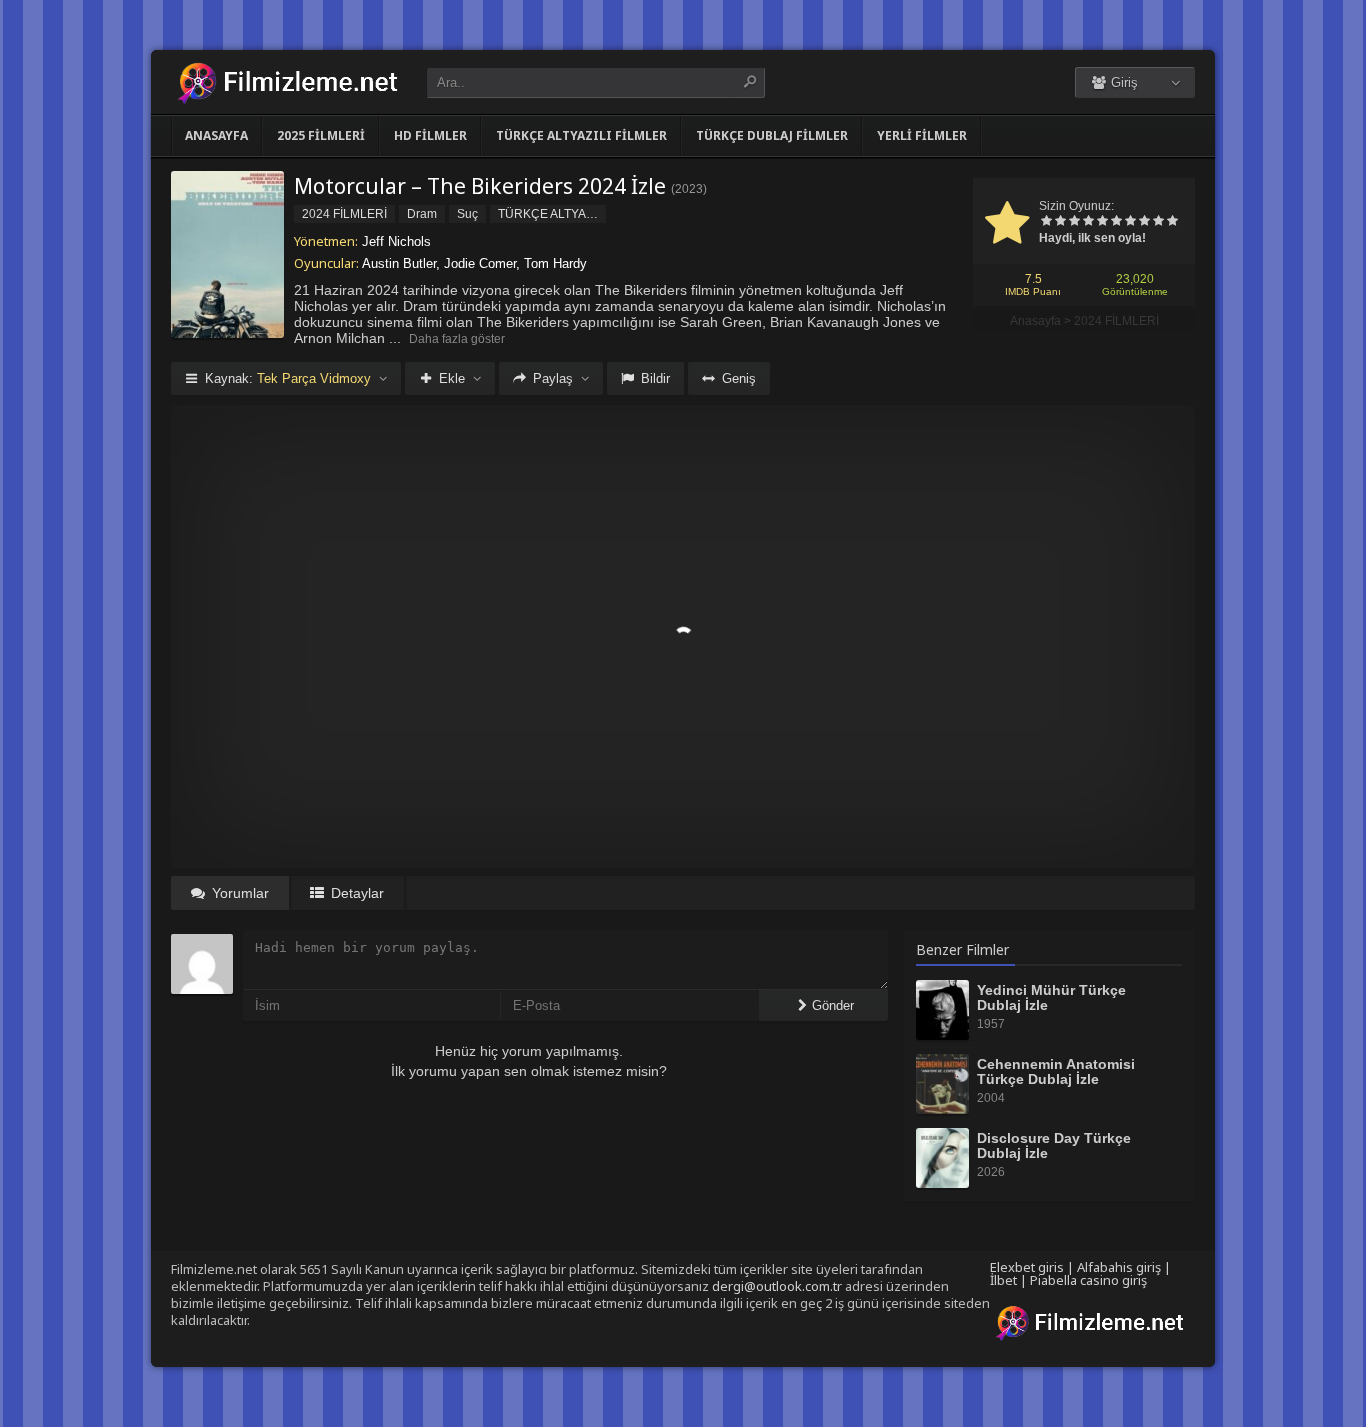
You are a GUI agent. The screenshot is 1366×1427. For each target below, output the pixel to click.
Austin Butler (399, 263)
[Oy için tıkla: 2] (1060, 222)
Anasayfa (216, 135)
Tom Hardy (555, 263)
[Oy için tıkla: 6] (1116, 222)
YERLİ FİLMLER (922, 135)
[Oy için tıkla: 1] (1046, 222)
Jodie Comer (480, 263)
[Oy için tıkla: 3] (1074, 222)
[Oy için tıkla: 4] (1088, 222)
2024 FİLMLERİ (1116, 321)
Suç (467, 214)
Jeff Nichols (396, 241)
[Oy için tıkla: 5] (1102, 222)
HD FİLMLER (430, 135)
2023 (689, 189)
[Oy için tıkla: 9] (1158, 222)
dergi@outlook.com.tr (777, 1286)
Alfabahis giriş (1119, 1267)
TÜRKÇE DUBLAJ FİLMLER (772, 135)
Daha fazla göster (457, 339)
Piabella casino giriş (1088, 1280)
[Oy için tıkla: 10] (1172, 222)
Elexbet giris (1027, 1267)
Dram (422, 214)
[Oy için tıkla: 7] (1130, 222)
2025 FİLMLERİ (321, 135)
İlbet (1003, 1280)
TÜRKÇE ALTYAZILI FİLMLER (581, 135)
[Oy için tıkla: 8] (1144, 222)
